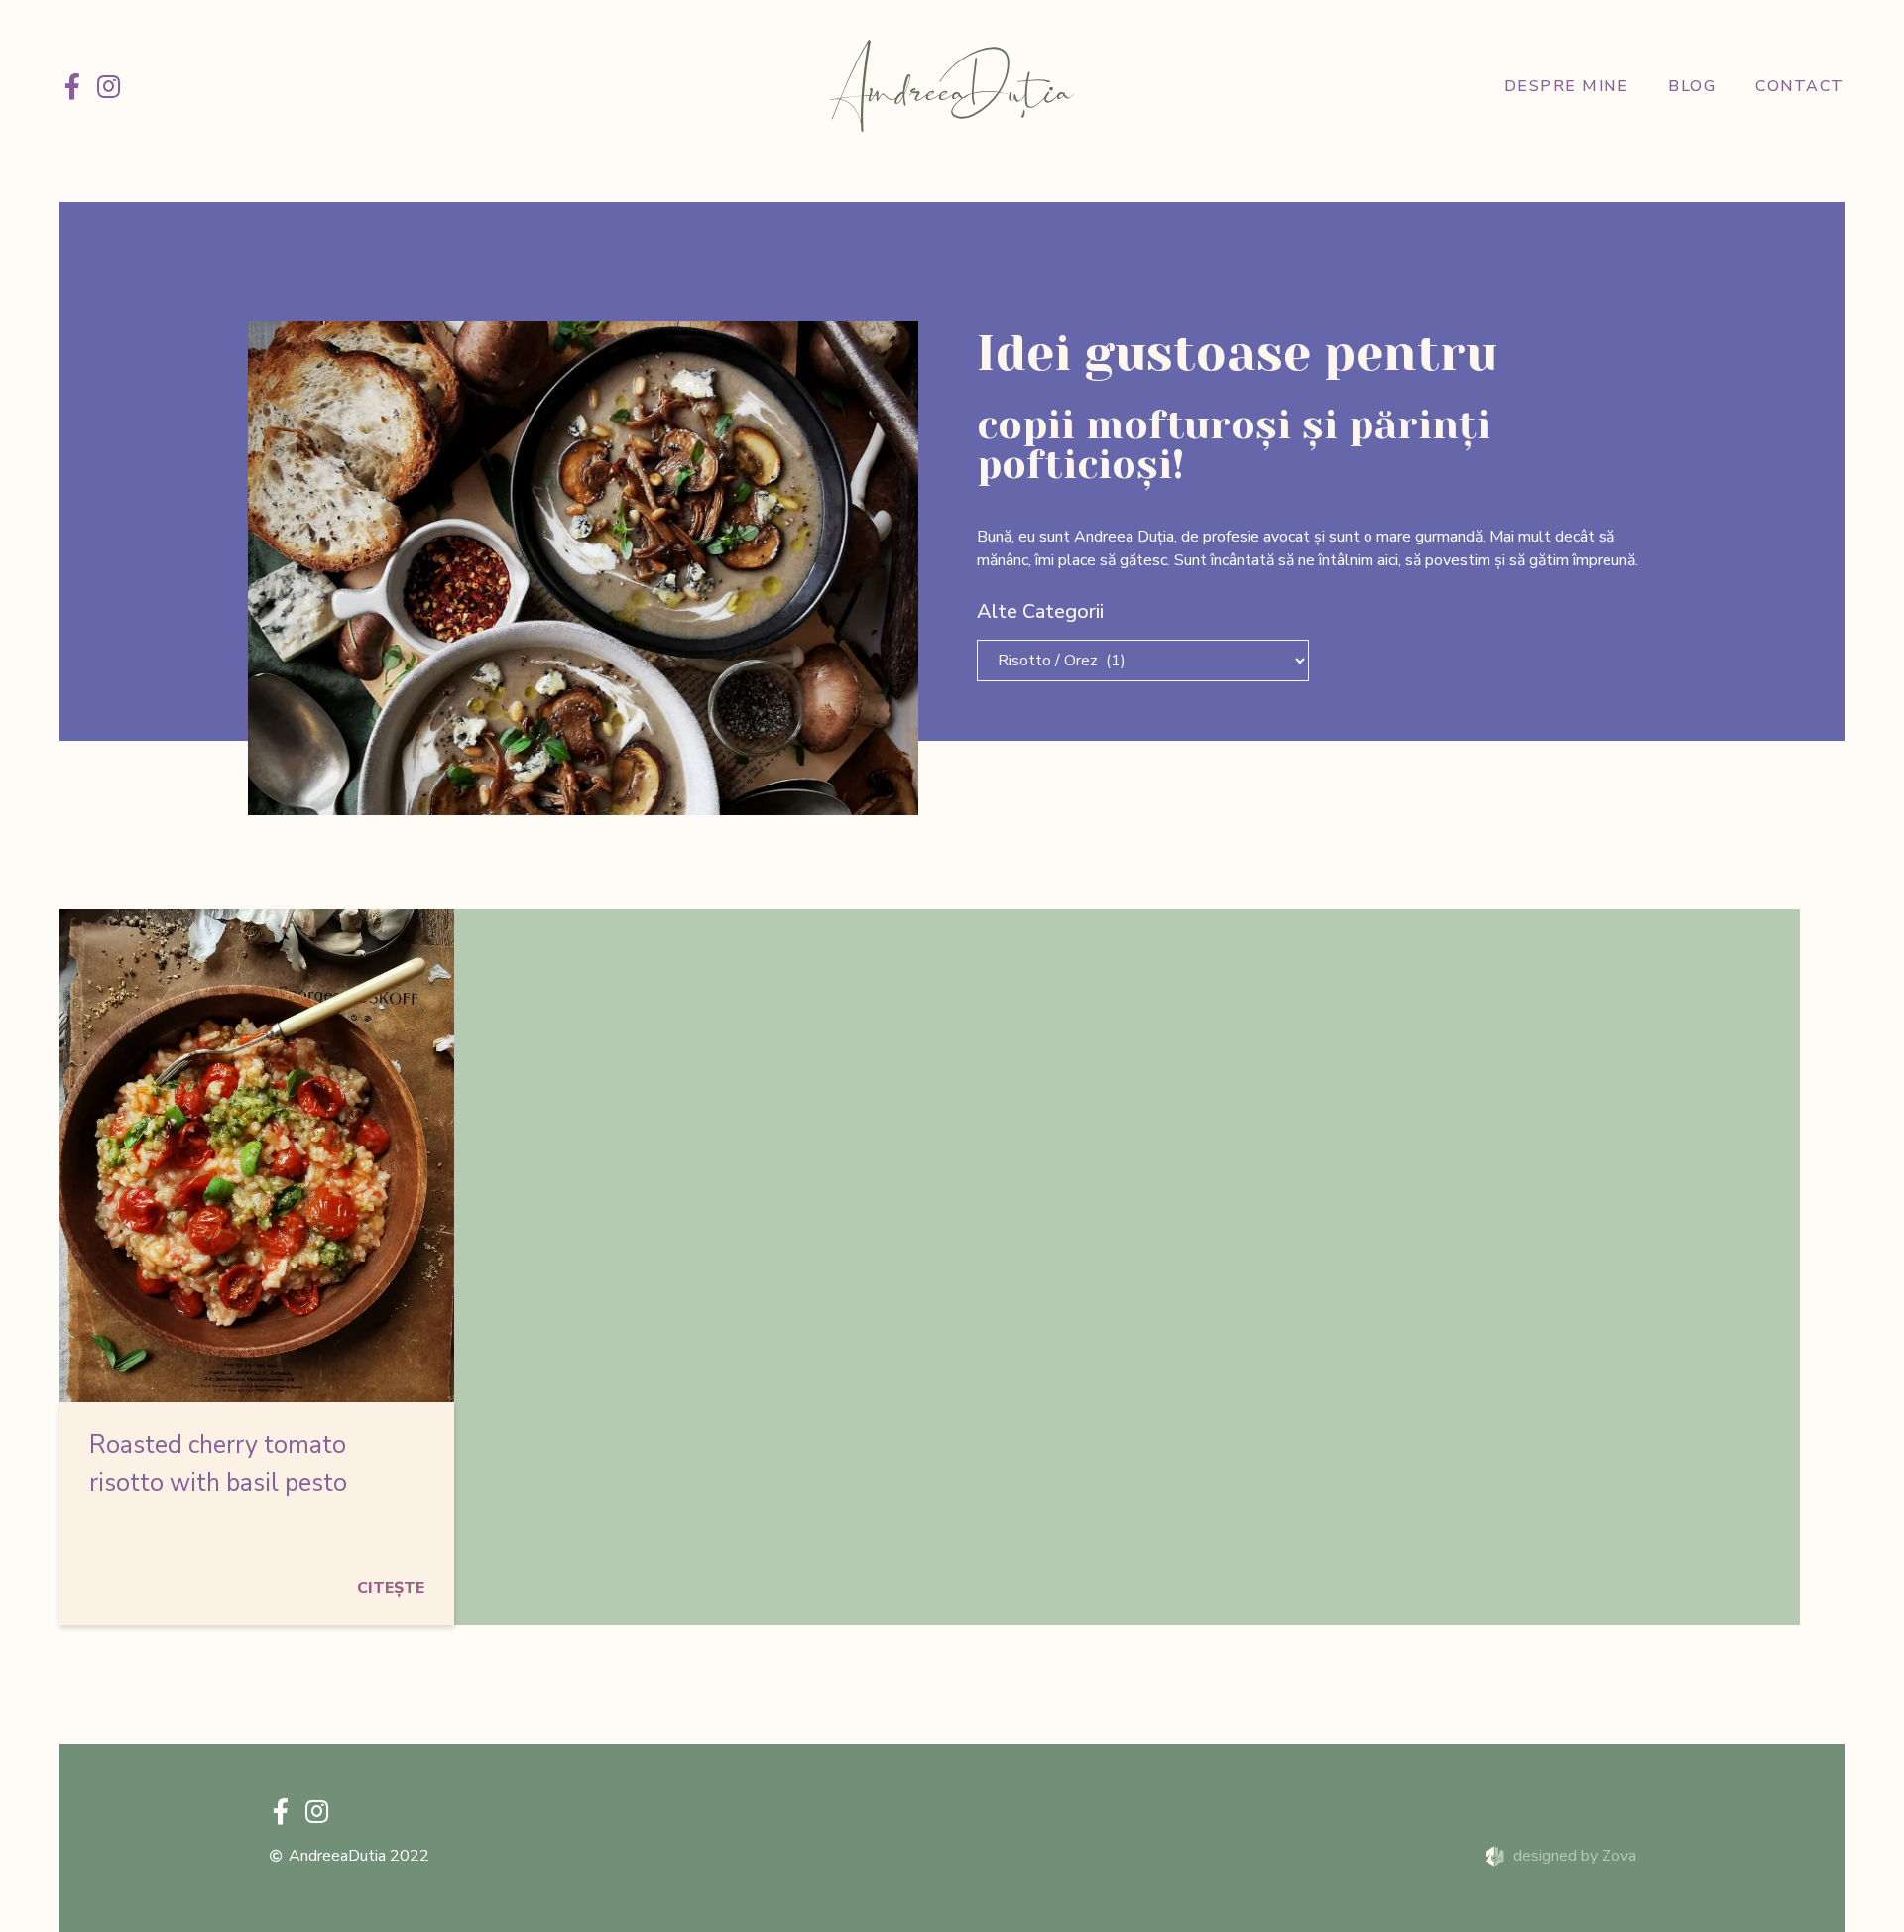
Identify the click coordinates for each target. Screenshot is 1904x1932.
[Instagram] (108, 86)
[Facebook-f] (72, 86)
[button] (391, 1588)
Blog (1692, 86)
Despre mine (1567, 86)
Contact (1800, 86)
